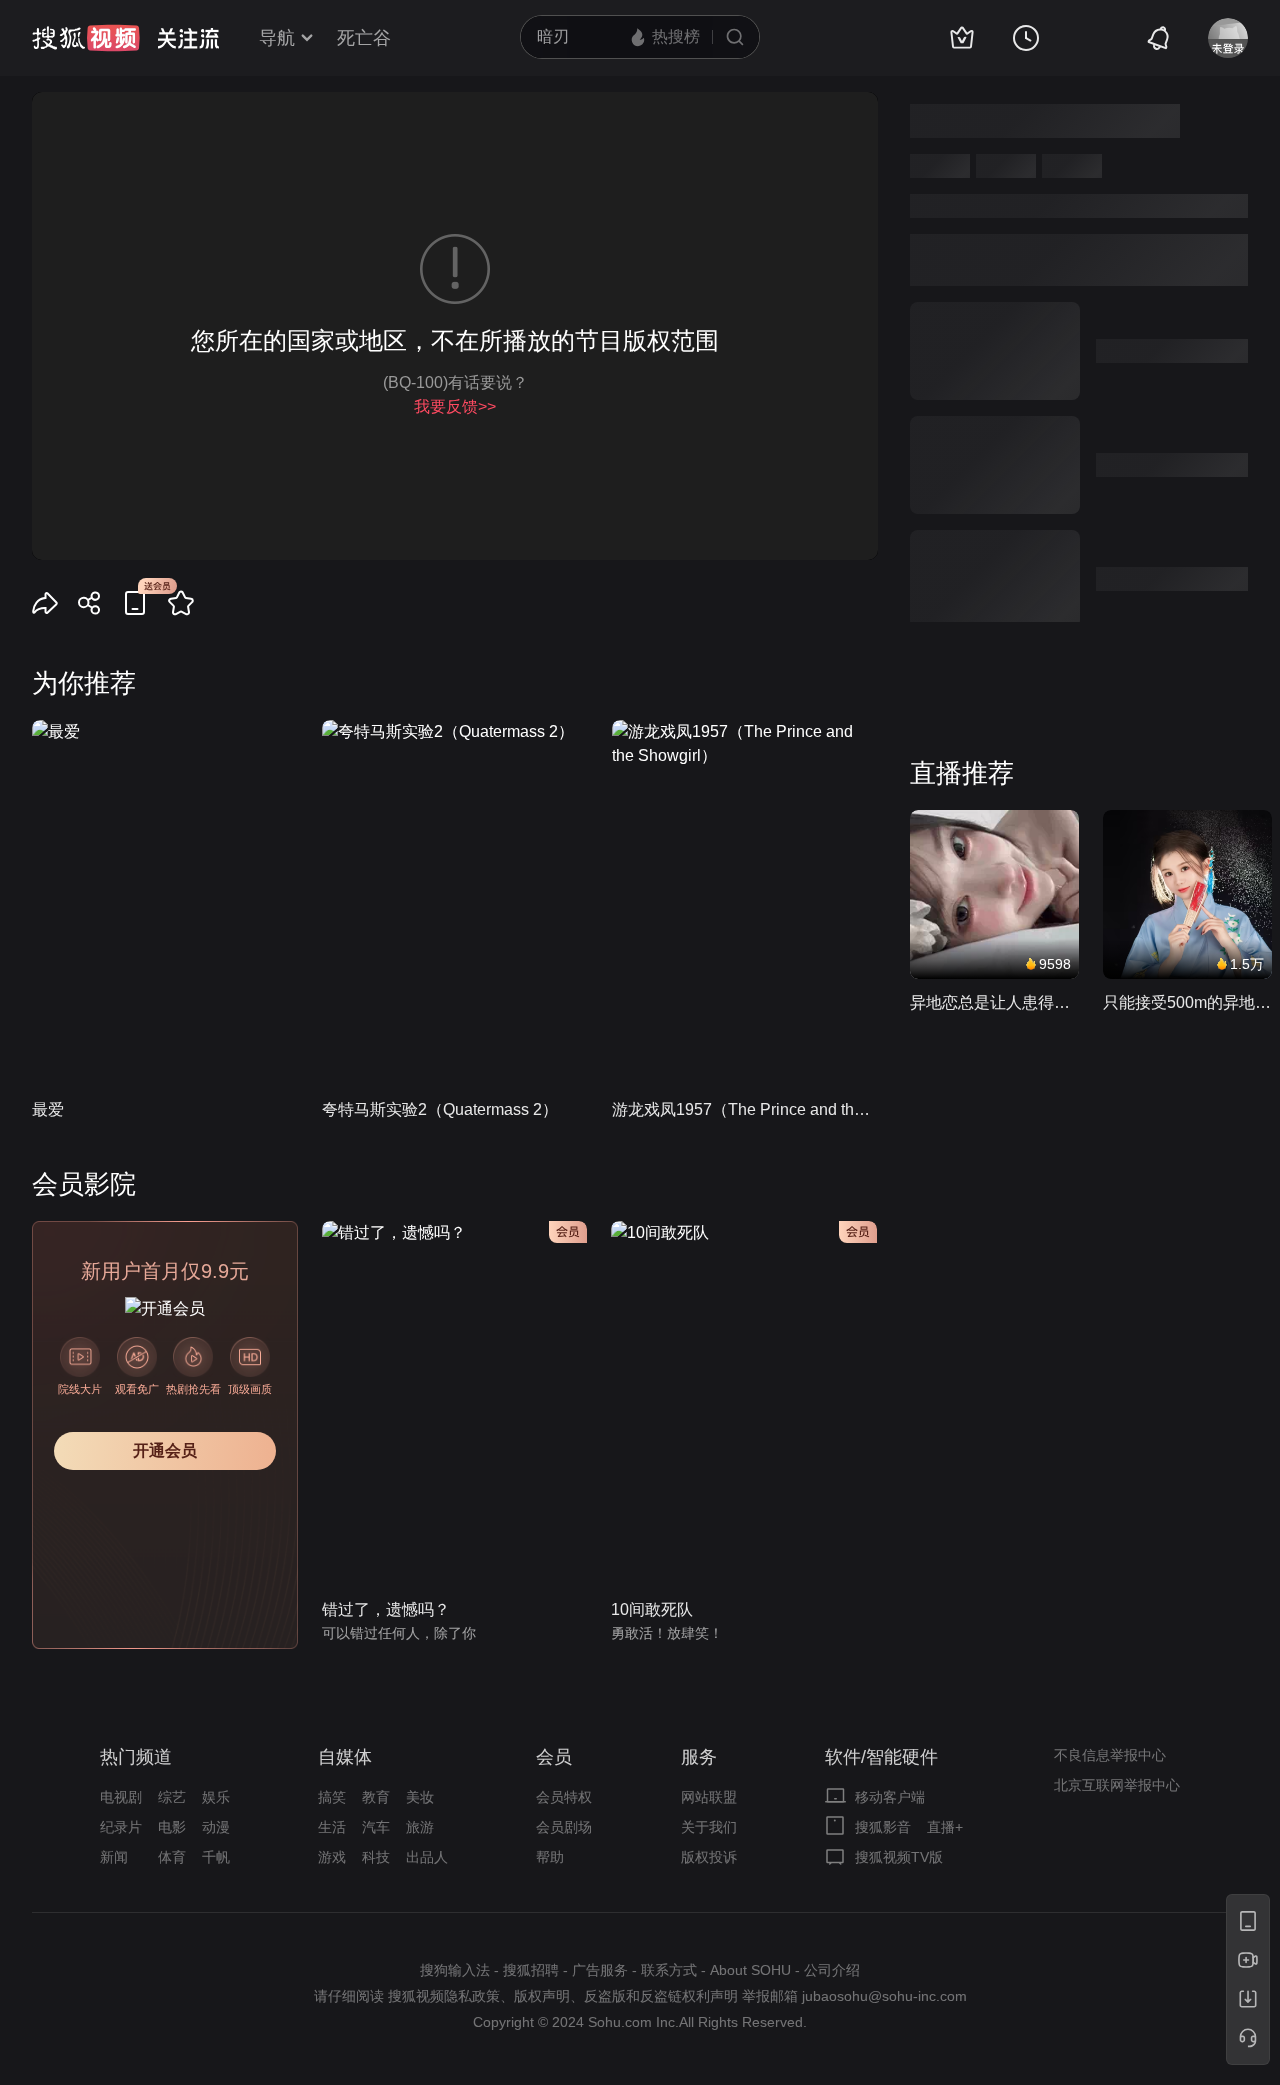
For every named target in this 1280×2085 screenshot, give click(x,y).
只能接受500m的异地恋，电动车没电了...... (1187, 1002)
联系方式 (669, 1970)
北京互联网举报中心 (1117, 1785)
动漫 (216, 1827)
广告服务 (600, 1970)
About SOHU (750, 1970)
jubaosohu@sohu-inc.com (884, 1996)
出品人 (427, 1857)
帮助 (550, 1857)
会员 (554, 1757)
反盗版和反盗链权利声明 (661, 1996)
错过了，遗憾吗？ (386, 1609)
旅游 (420, 1827)
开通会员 (165, 1450)
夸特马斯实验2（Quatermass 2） (440, 1109)
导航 (277, 38)
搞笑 (332, 1797)
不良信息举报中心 (1110, 1755)
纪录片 (121, 1827)
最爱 (48, 1109)
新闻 (114, 1857)
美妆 (420, 1797)
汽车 (376, 1827)
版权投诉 (709, 1857)
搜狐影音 (883, 1827)
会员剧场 (564, 1827)
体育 (172, 1857)
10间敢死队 (652, 1609)
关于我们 (709, 1827)
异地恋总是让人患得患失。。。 (994, 1002)
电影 (172, 1827)
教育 (376, 1797)
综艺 (172, 1797)
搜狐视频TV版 (899, 1857)
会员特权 (564, 1797)
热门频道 (136, 1757)
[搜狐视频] (86, 38)
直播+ (945, 1827)
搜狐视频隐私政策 (444, 1996)
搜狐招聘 (531, 1970)
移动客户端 (890, 1797)
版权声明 (542, 1996)
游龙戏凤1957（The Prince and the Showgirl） (745, 1109)
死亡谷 (364, 38)
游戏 (332, 1857)
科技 (376, 1857)
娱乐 (216, 1797)
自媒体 (345, 1757)
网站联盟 (709, 1797)
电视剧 (121, 1797)
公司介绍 (832, 1970)
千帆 (216, 1857)
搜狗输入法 (455, 1970)
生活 (332, 1827)
